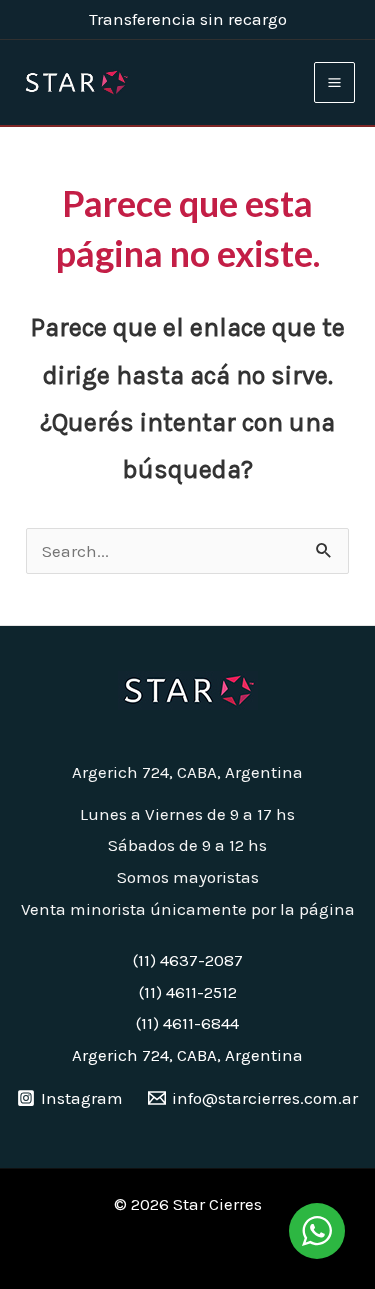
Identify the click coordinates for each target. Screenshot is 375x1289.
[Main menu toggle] (334, 82)
